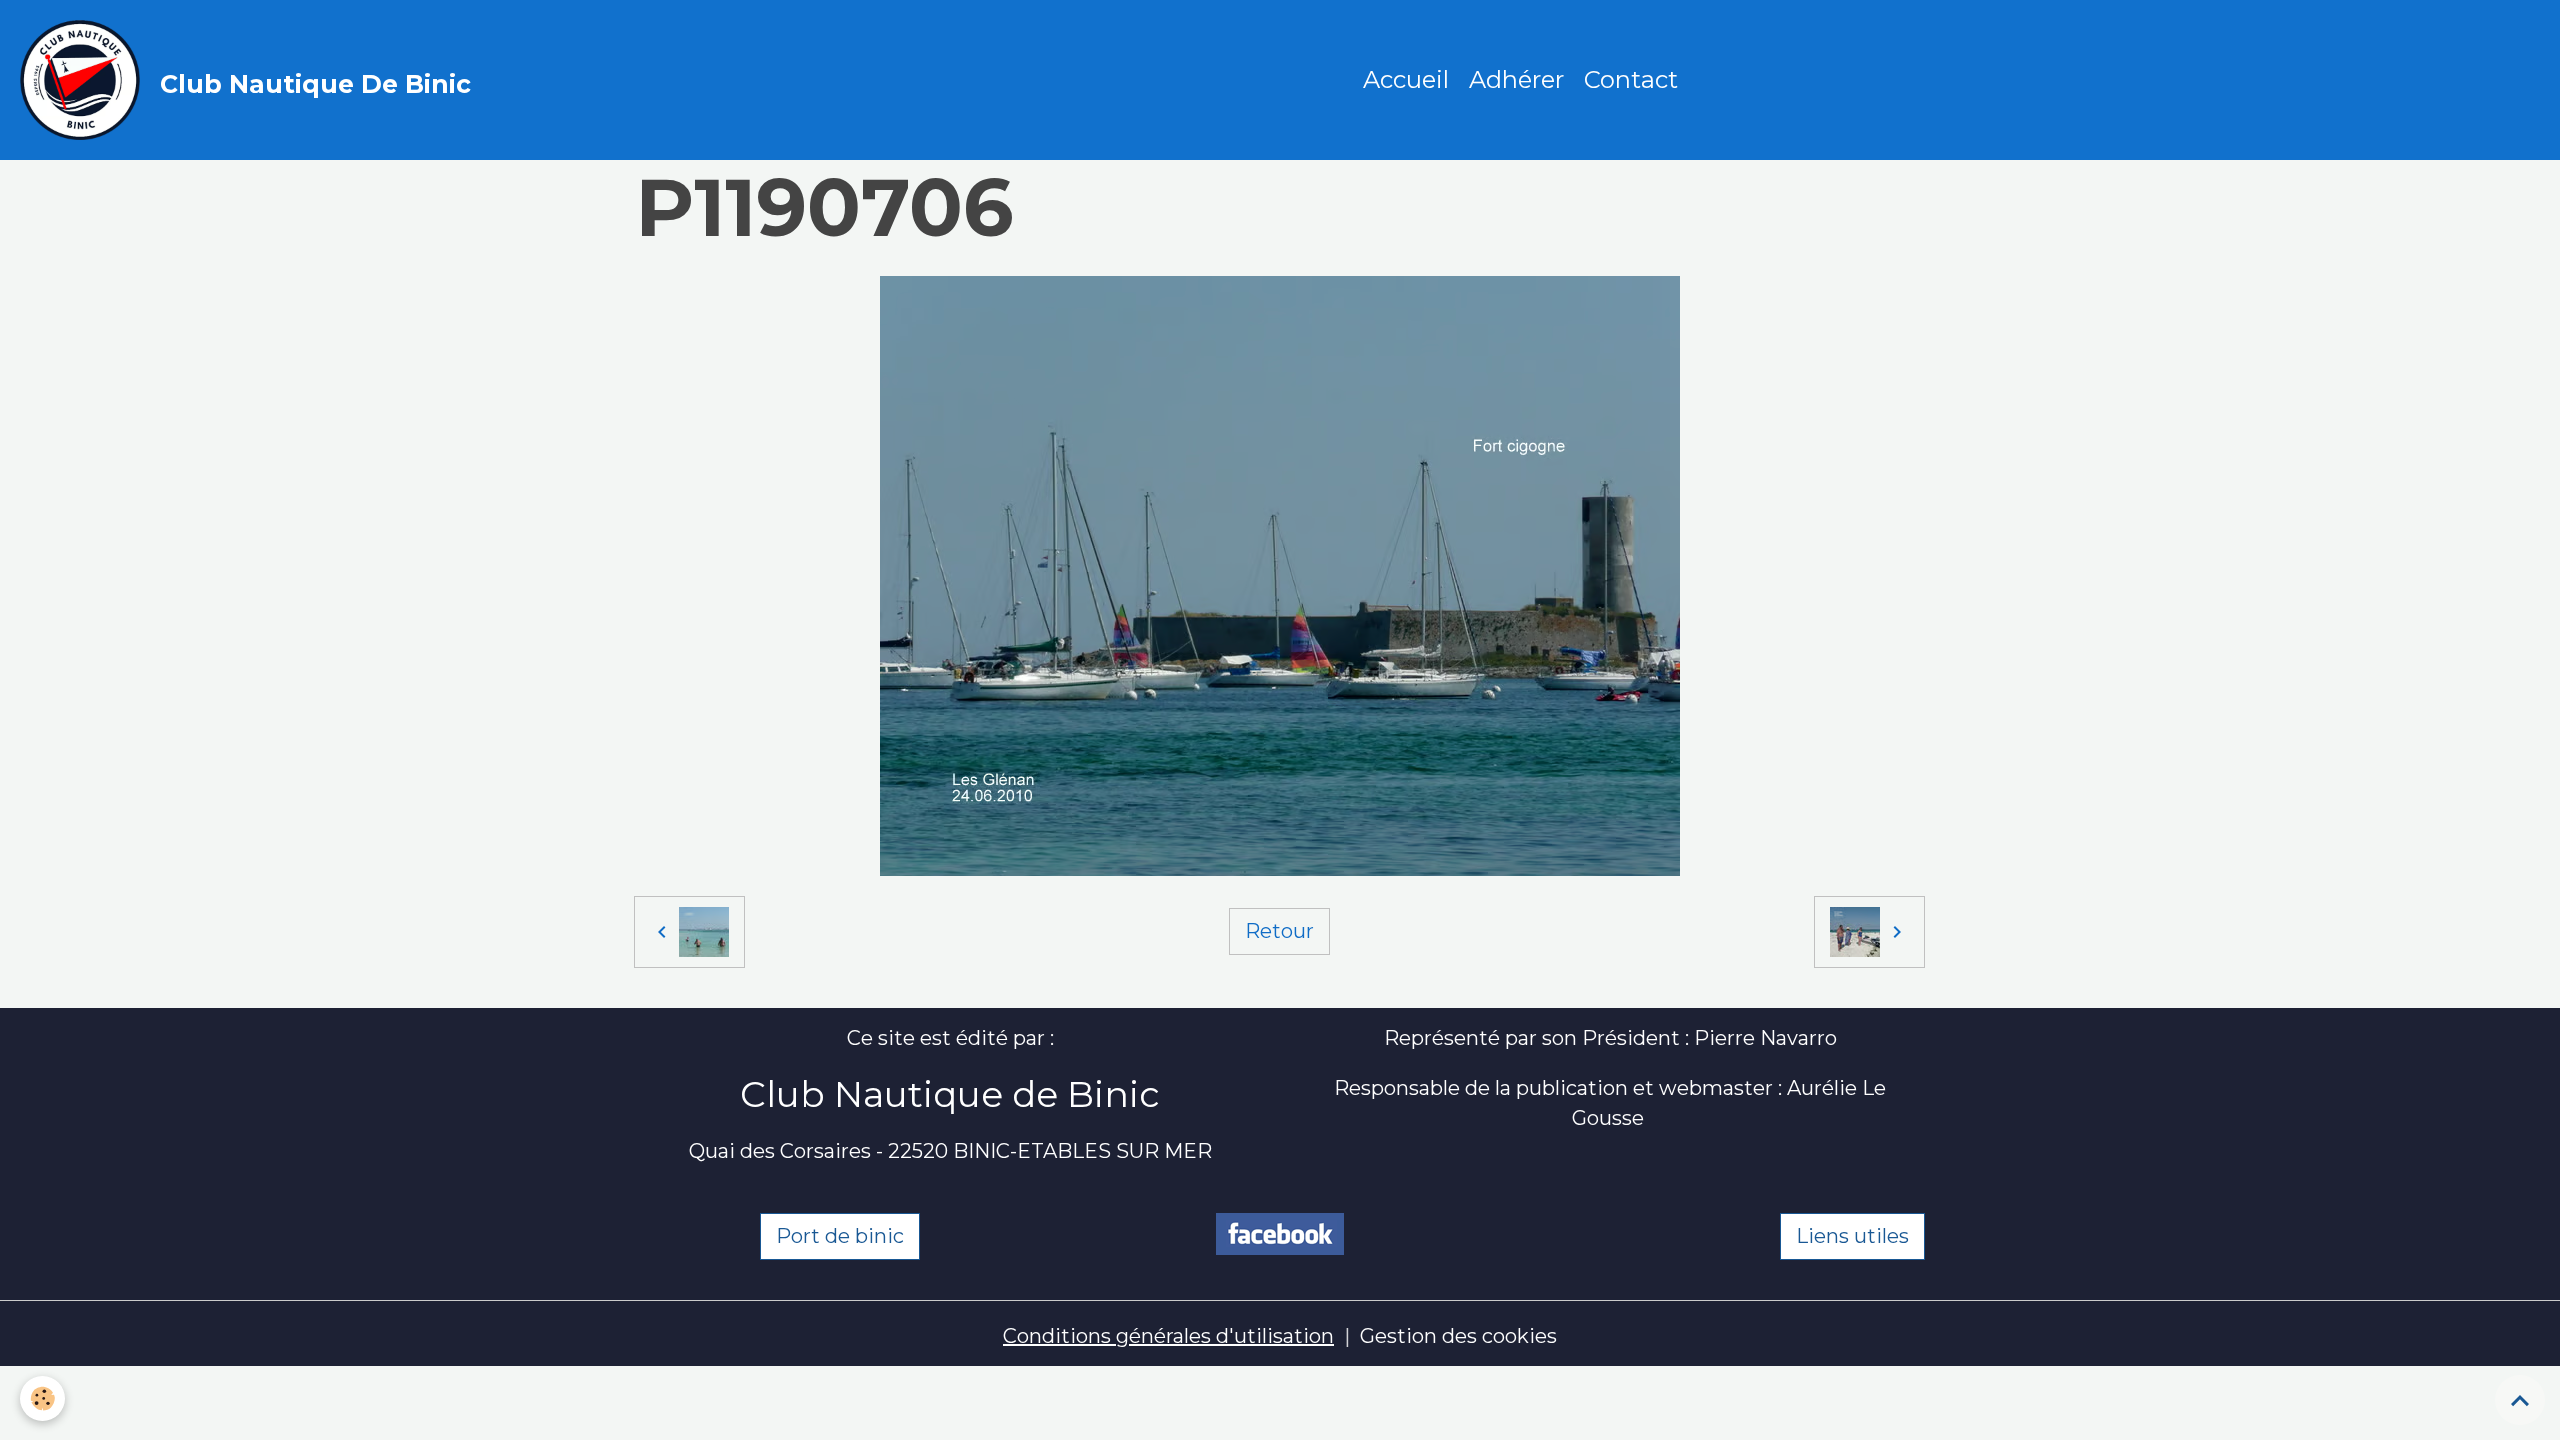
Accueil (1406, 79)
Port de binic (840, 1236)
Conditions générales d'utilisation (1168, 1336)
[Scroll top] (2520, 1400)
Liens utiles (1852, 1236)
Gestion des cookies (1458, 1336)
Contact (1631, 79)
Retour (1279, 931)
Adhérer (1516, 79)
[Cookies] (42, 1398)
